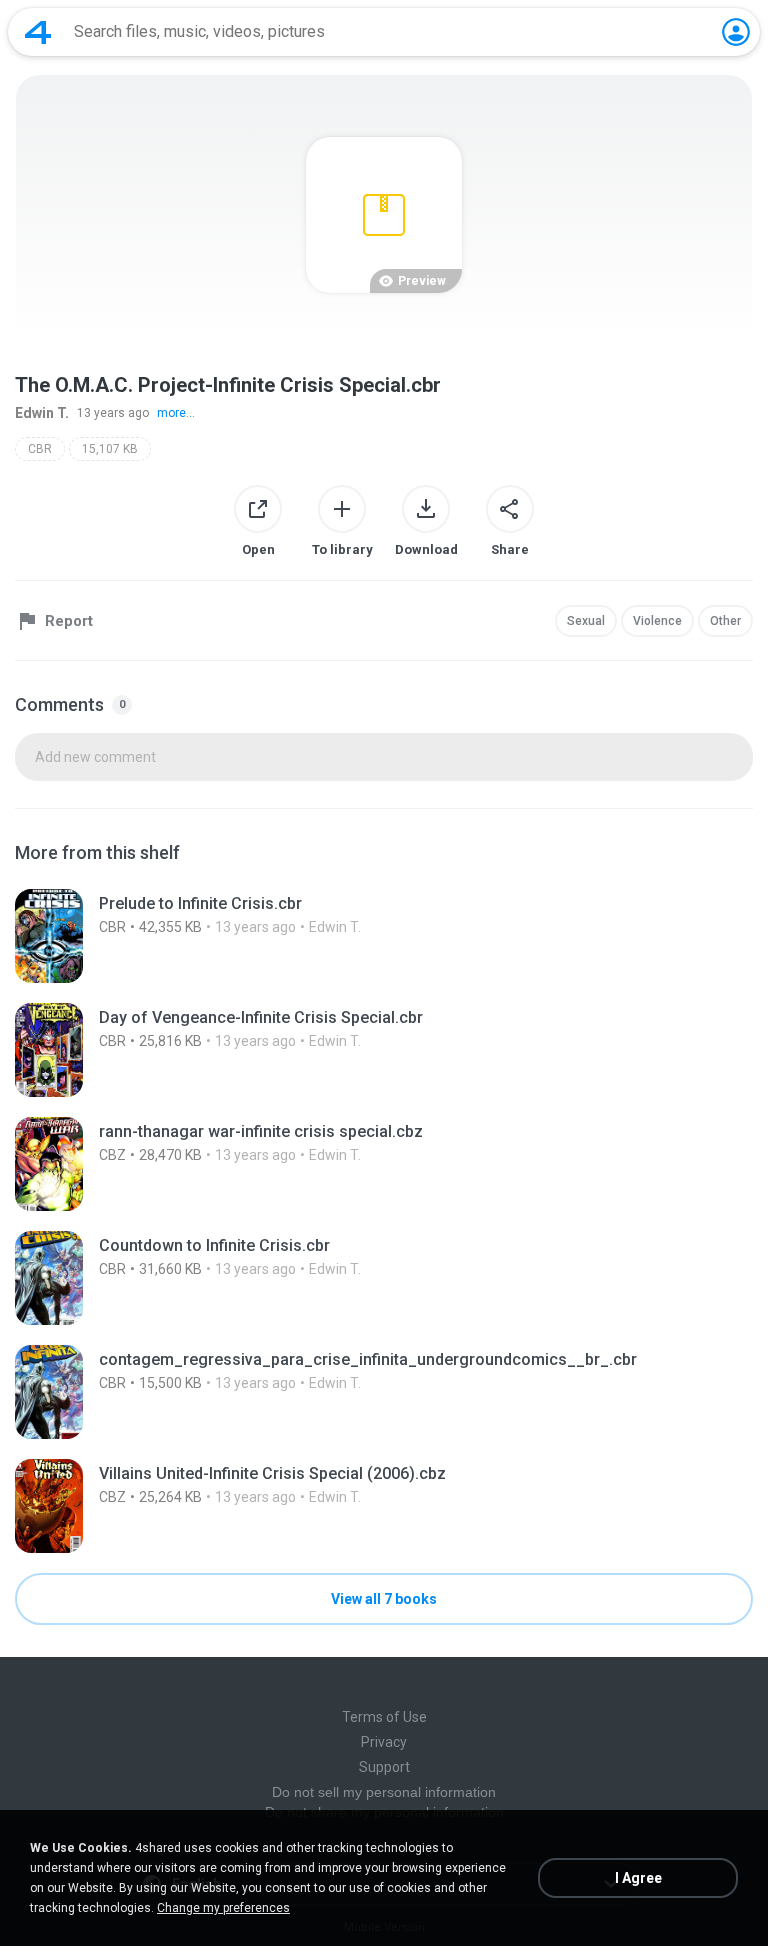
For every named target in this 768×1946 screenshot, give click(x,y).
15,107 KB (110, 449)
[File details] (384, 936)
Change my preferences (223, 1908)
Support (384, 1767)
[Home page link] (38, 32)
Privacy (384, 1742)
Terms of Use (384, 1717)
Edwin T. (42, 413)
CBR (40, 449)
